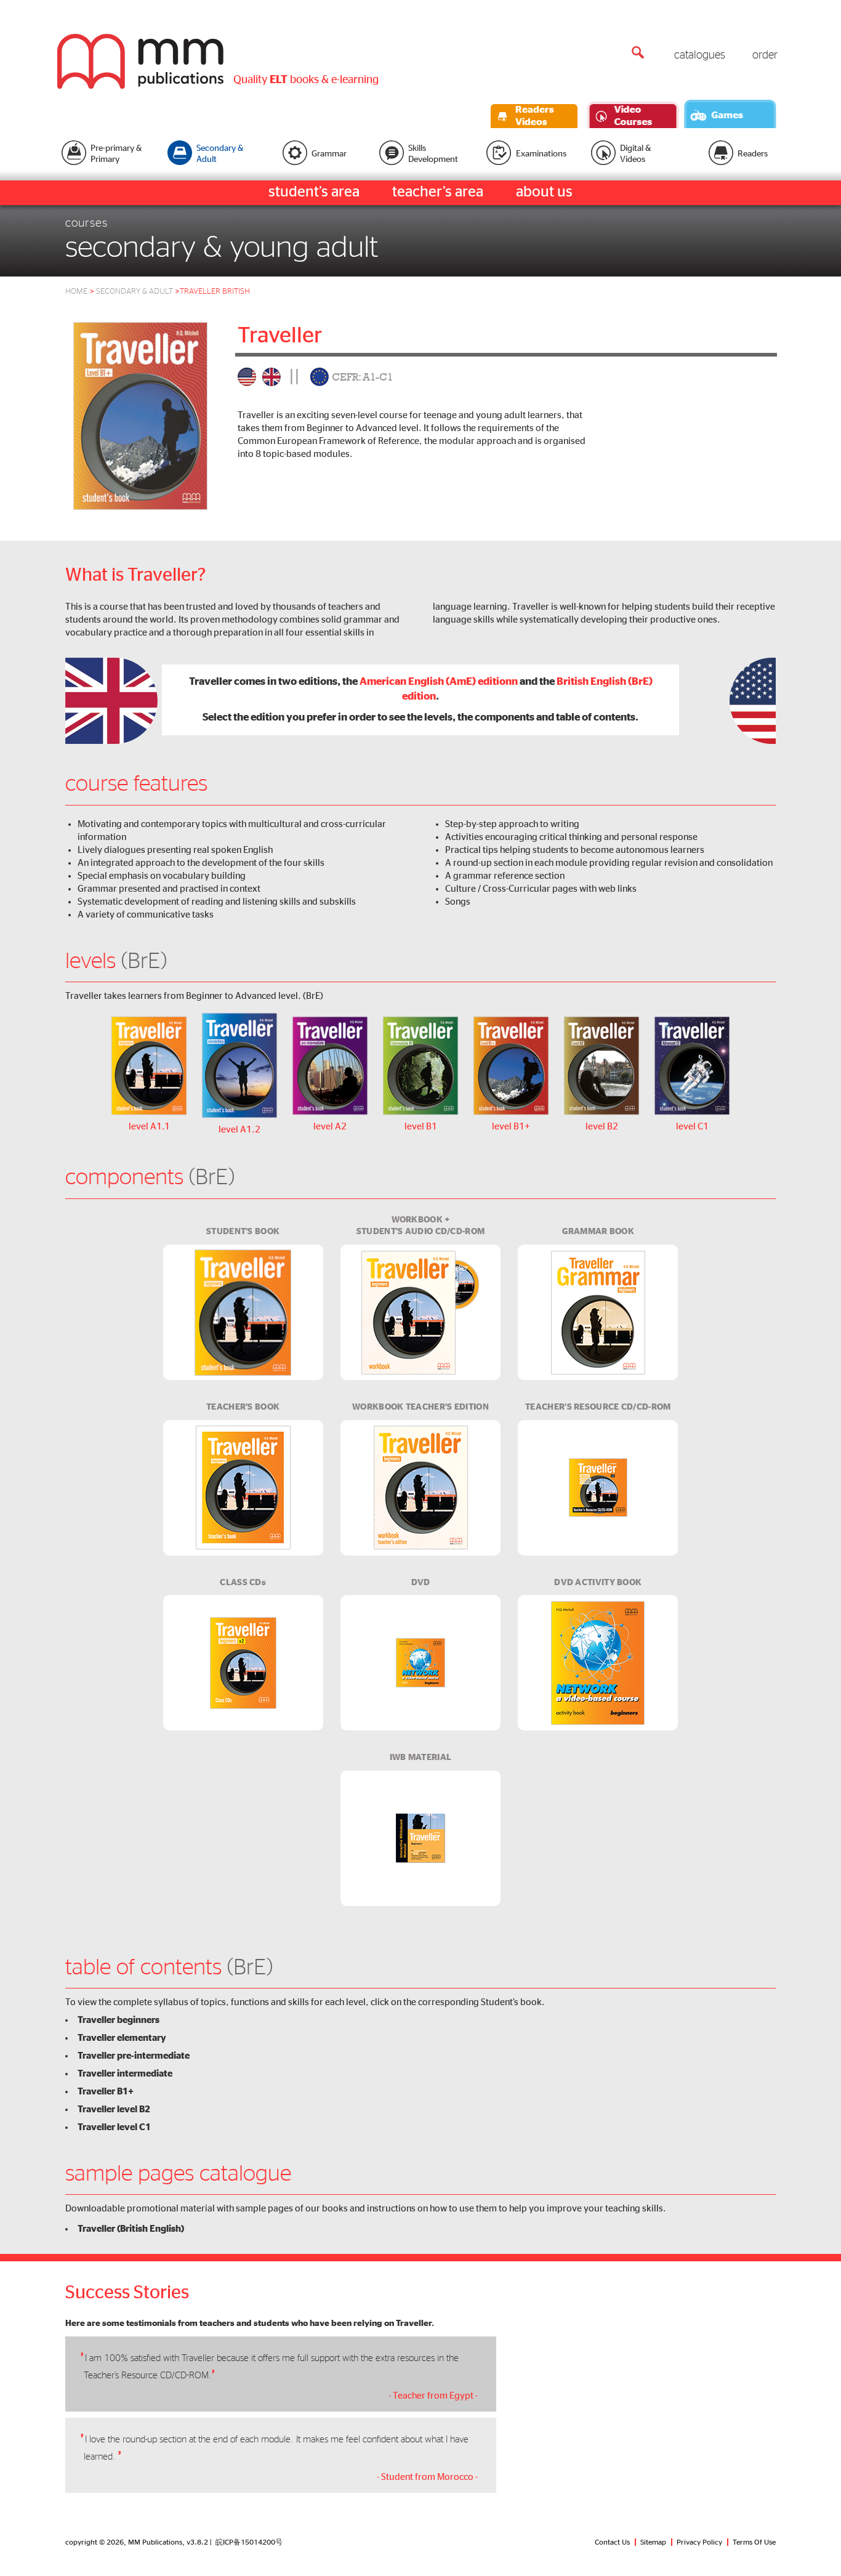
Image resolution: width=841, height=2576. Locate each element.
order (765, 55)
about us (544, 192)
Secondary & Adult (138, 292)
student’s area (314, 192)
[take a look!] (140, 416)
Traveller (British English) (131, 2229)
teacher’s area (438, 192)
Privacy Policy (699, 2542)
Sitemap (653, 2542)
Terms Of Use (754, 2542)
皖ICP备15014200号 (249, 2542)
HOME (76, 292)
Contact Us (612, 2542)
